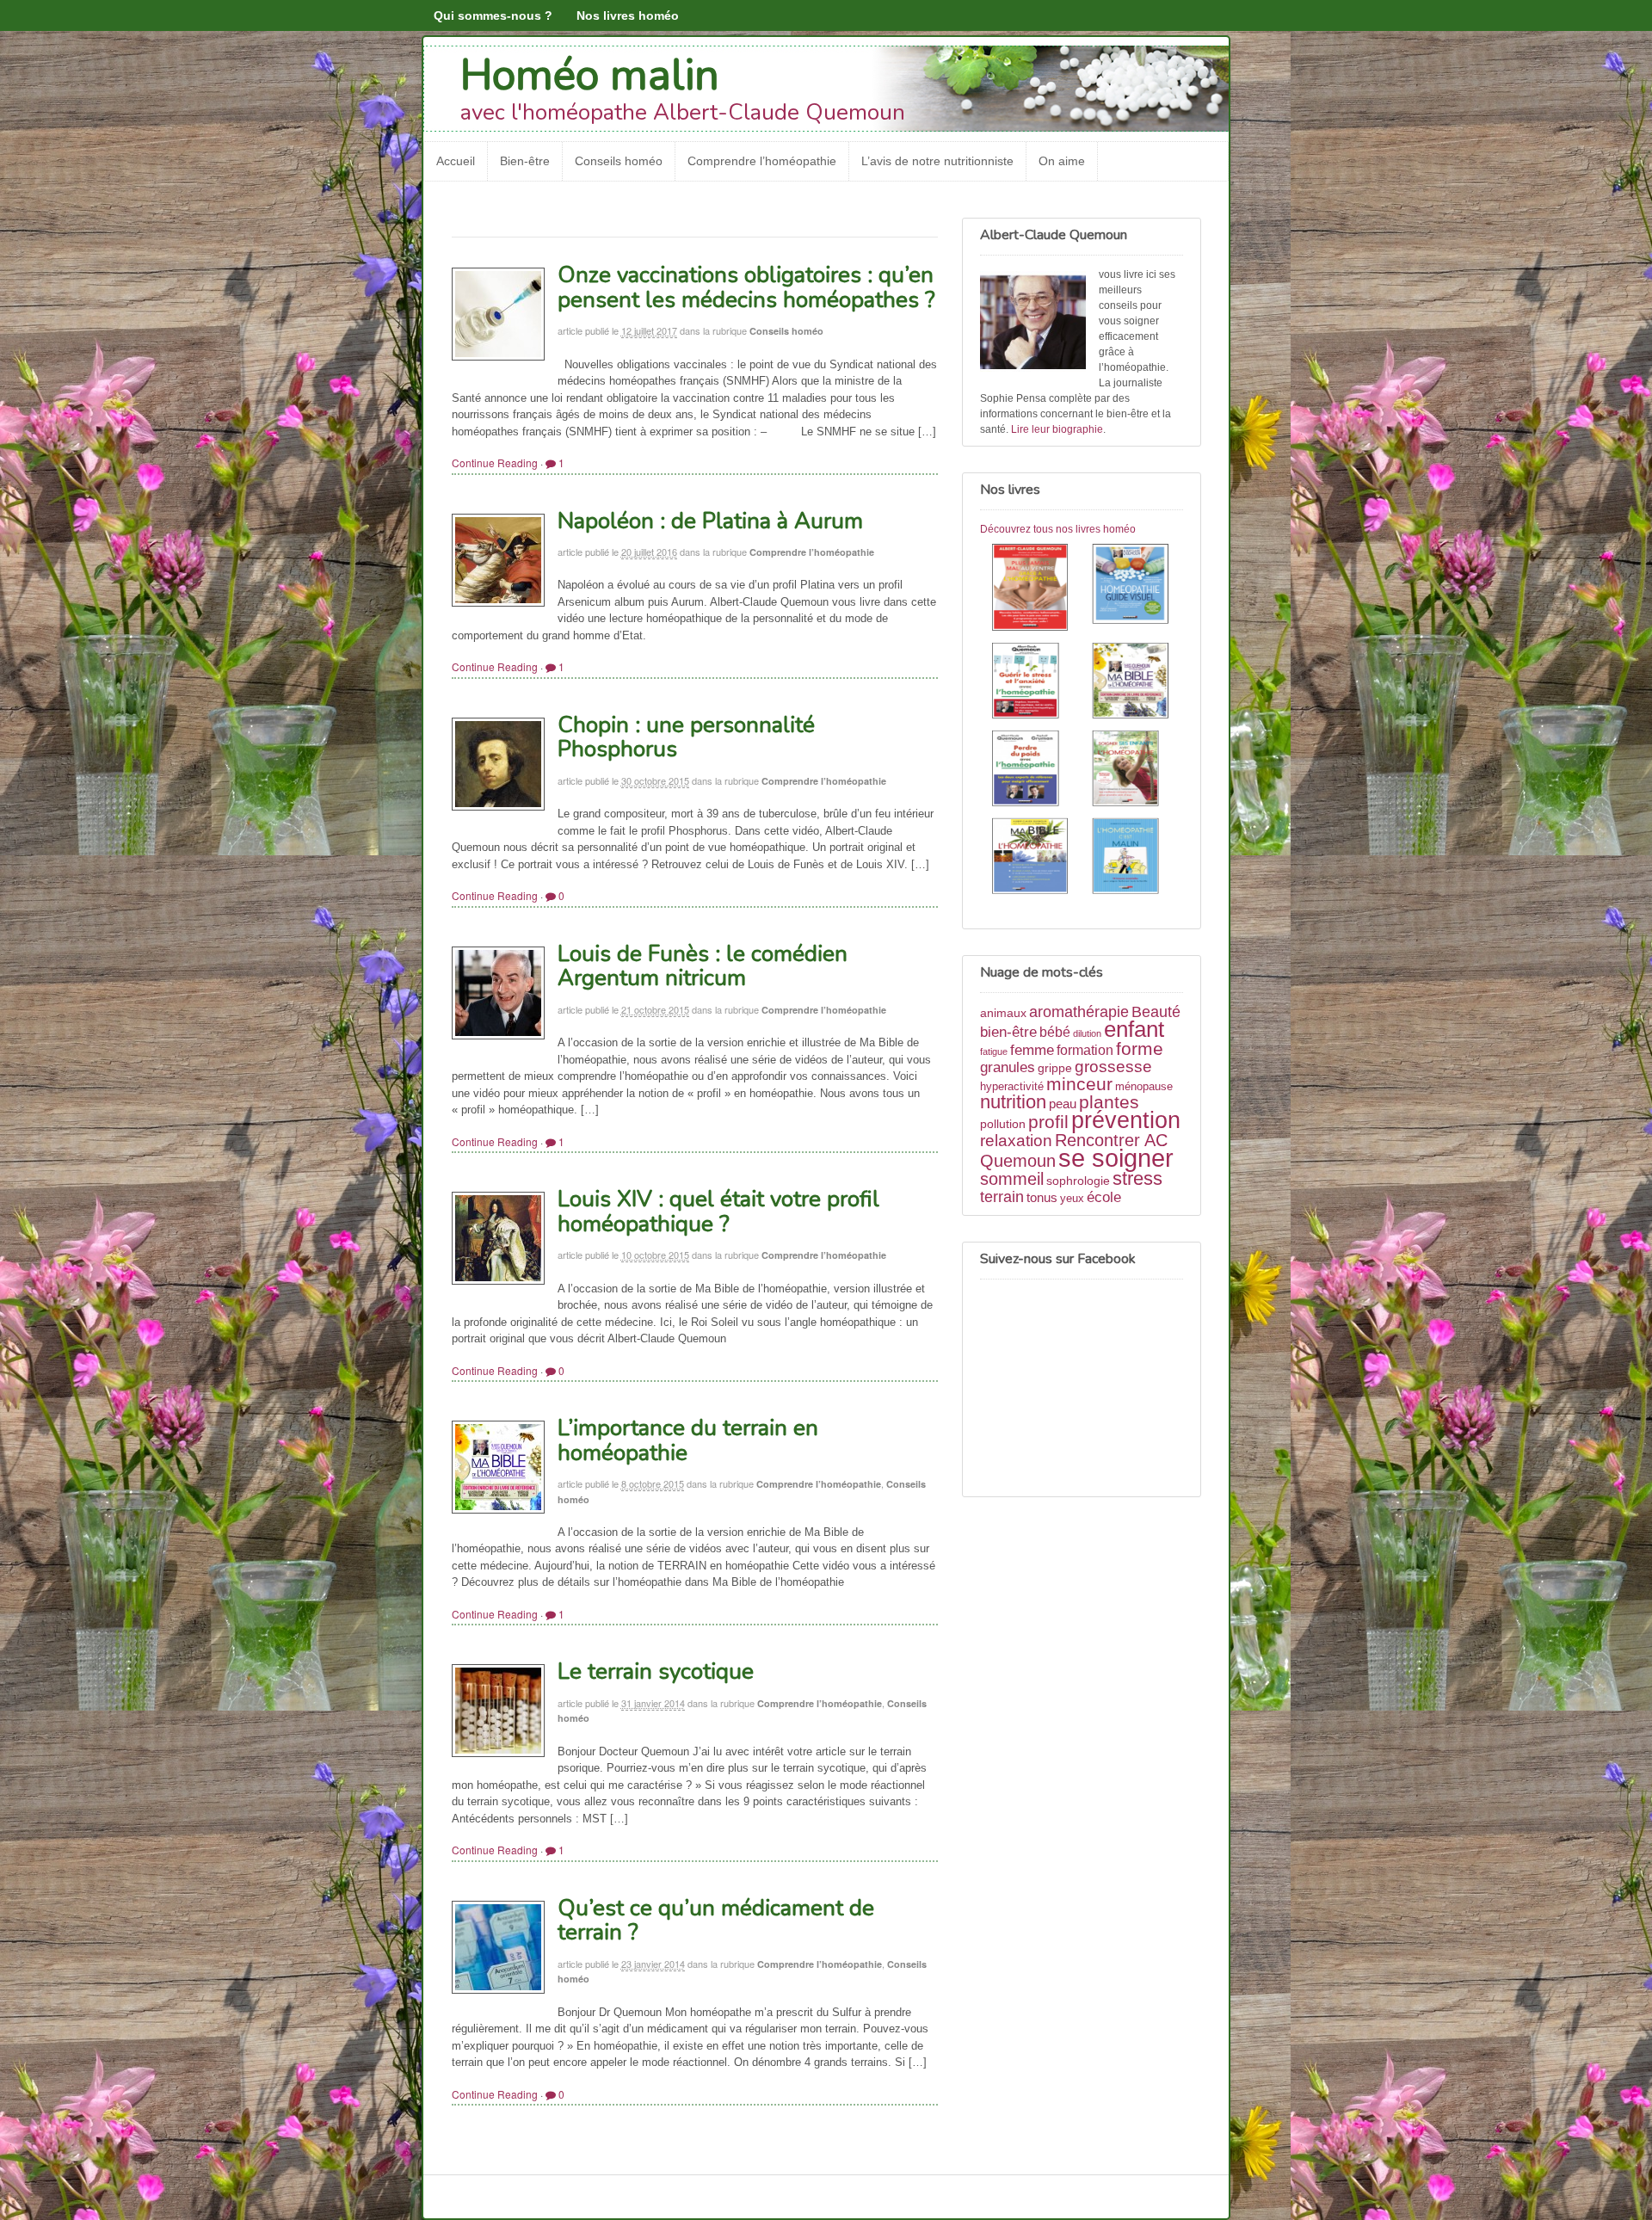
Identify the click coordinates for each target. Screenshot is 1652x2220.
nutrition (1013, 1102)
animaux (1003, 1013)
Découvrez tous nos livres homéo (1058, 529)
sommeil (1012, 1179)
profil (1048, 1122)
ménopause (1144, 1087)
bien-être (1008, 1032)
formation (1085, 1050)
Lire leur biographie (1057, 429)
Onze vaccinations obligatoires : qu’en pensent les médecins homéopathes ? (746, 287)
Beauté (1156, 1012)
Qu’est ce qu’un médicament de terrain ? (716, 1921)
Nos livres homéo (628, 15)
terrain (1002, 1197)
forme (1140, 1049)
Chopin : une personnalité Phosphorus (686, 737)
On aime (1062, 161)
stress (1137, 1178)
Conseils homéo (619, 161)
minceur (1079, 1084)
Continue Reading (495, 462)
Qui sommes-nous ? (493, 15)
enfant (1134, 1029)
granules (1008, 1067)
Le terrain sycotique (656, 1671)
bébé (1055, 1032)
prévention (1126, 1120)
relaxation (1016, 1141)
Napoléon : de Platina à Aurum (710, 521)
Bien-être (525, 161)
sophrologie (1078, 1181)
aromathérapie (1079, 1011)
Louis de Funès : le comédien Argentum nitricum (703, 966)
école (1104, 1197)
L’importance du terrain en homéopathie (688, 1440)
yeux (1072, 1199)
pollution (1003, 1124)
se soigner (1116, 1158)
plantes (1109, 1102)
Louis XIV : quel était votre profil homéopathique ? (718, 1212)
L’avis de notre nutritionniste (937, 161)
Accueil (456, 161)
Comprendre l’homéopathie (762, 161)
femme (1032, 1050)
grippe (1055, 1068)
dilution (1087, 1033)
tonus (1042, 1197)
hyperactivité (1012, 1087)
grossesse (1113, 1067)
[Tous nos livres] (1082, 722)
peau (1063, 1104)
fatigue (994, 1051)
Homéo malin (590, 75)
